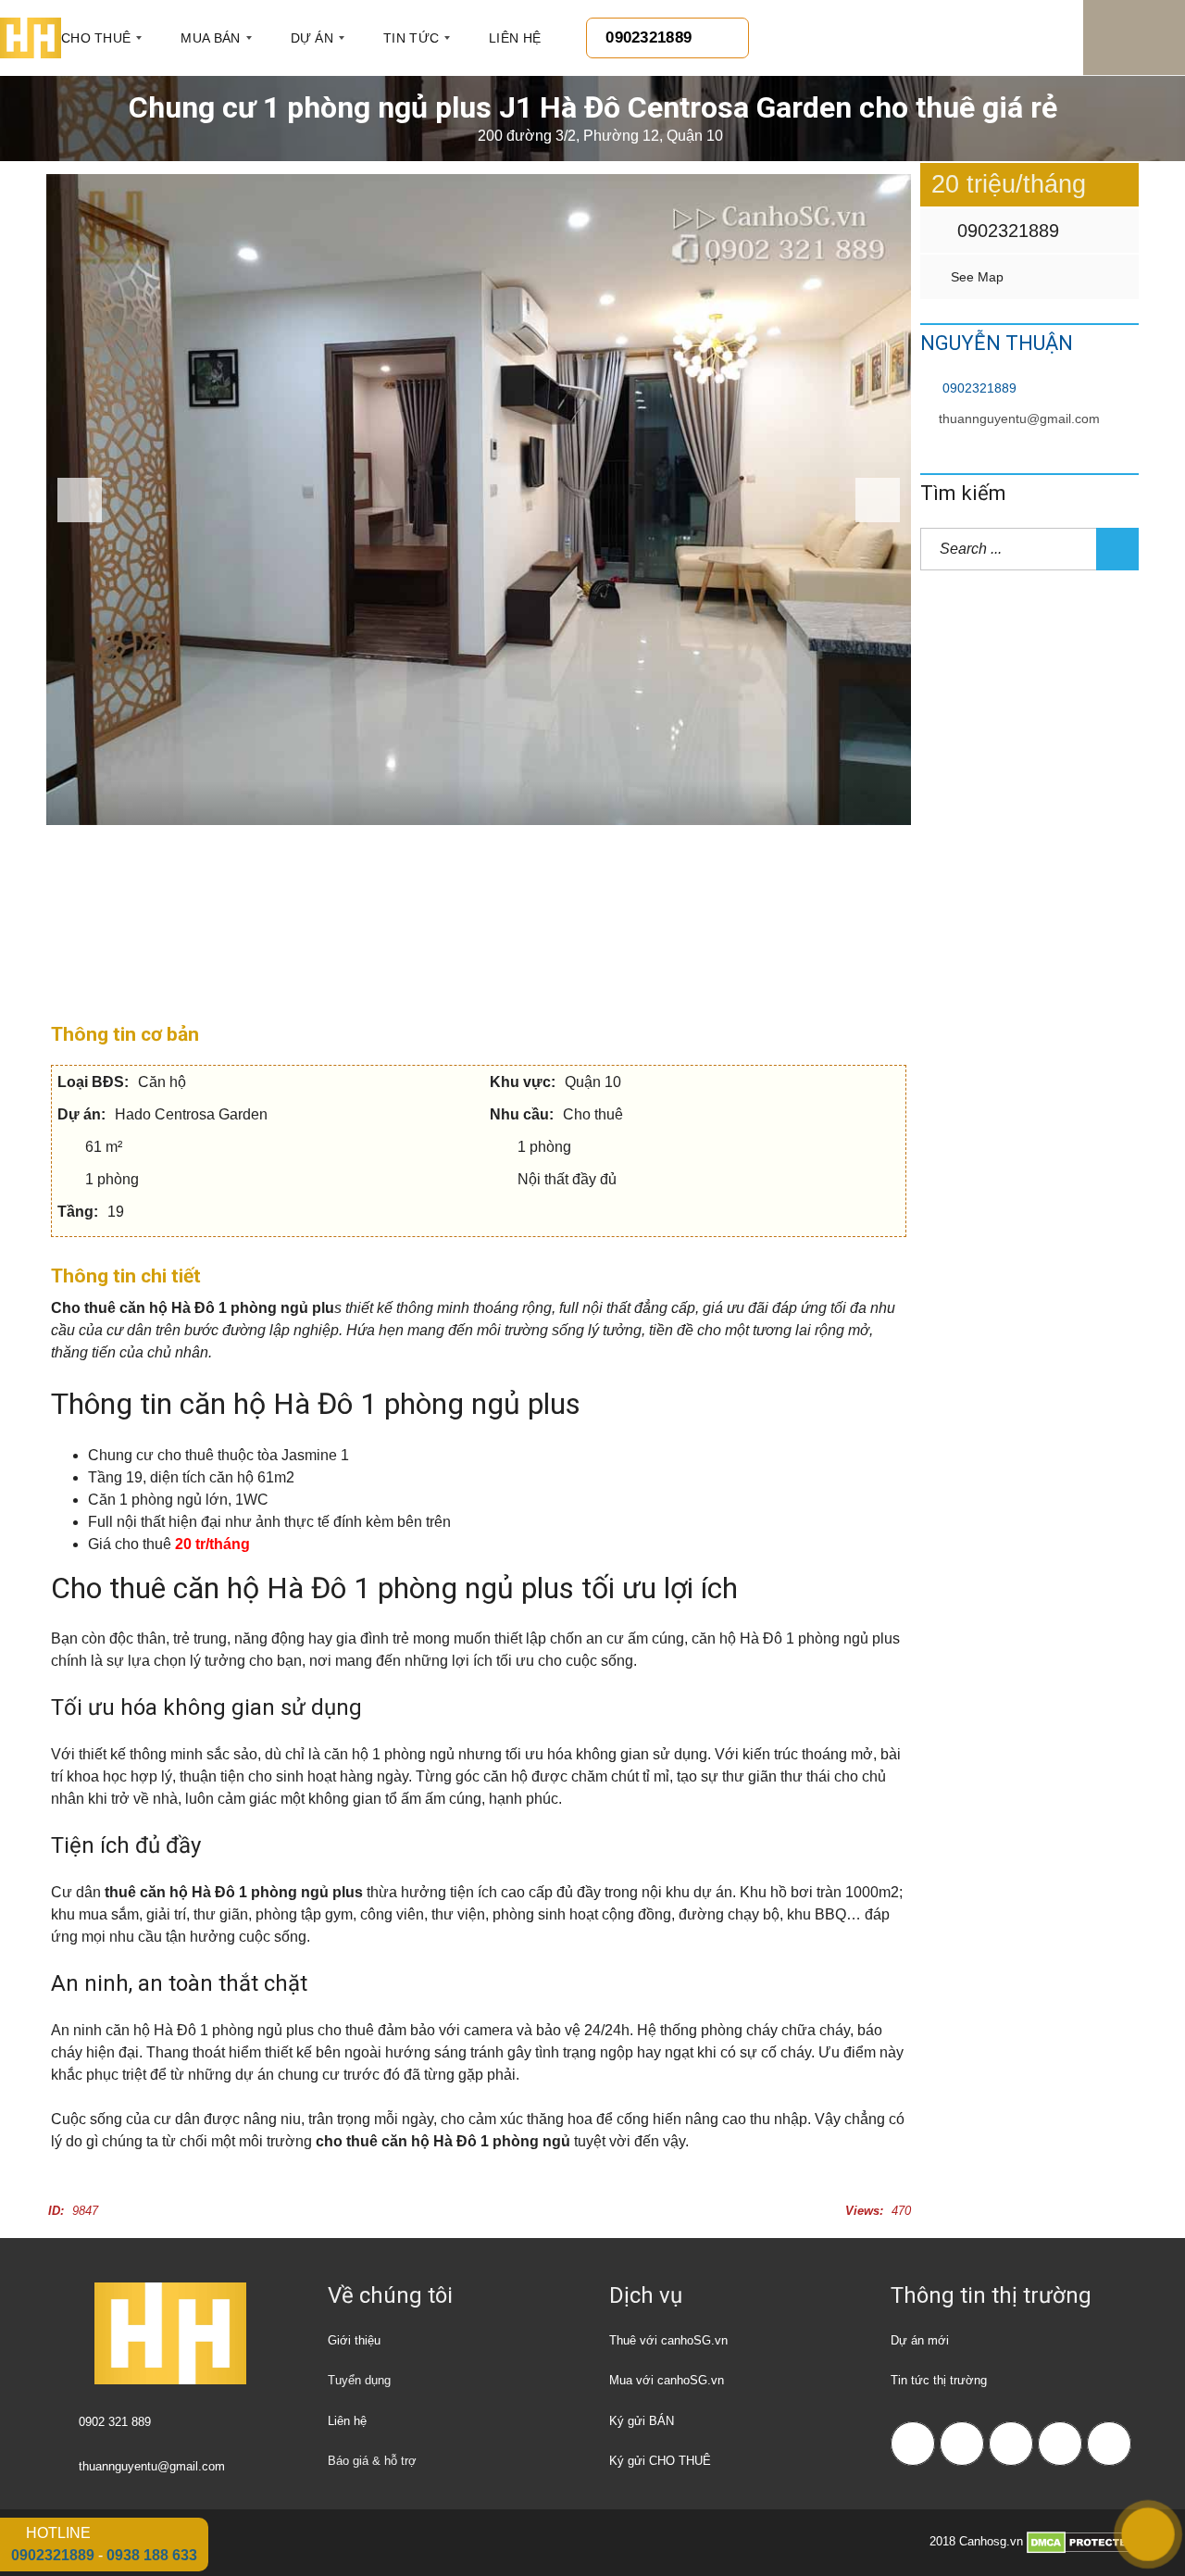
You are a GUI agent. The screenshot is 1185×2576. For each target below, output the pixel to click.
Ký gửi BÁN (642, 2421)
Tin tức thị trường (939, 2380)
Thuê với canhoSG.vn (668, 2340)
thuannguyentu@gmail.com (1019, 419)
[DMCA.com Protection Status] (1083, 2542)
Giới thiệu (354, 2340)
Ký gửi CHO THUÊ (660, 2461)
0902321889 (1005, 231)
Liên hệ (347, 2421)
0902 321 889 (115, 2422)
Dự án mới (920, 2340)
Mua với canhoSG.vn (667, 2380)
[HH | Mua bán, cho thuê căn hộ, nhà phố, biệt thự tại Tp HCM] (31, 38)
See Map (975, 277)
